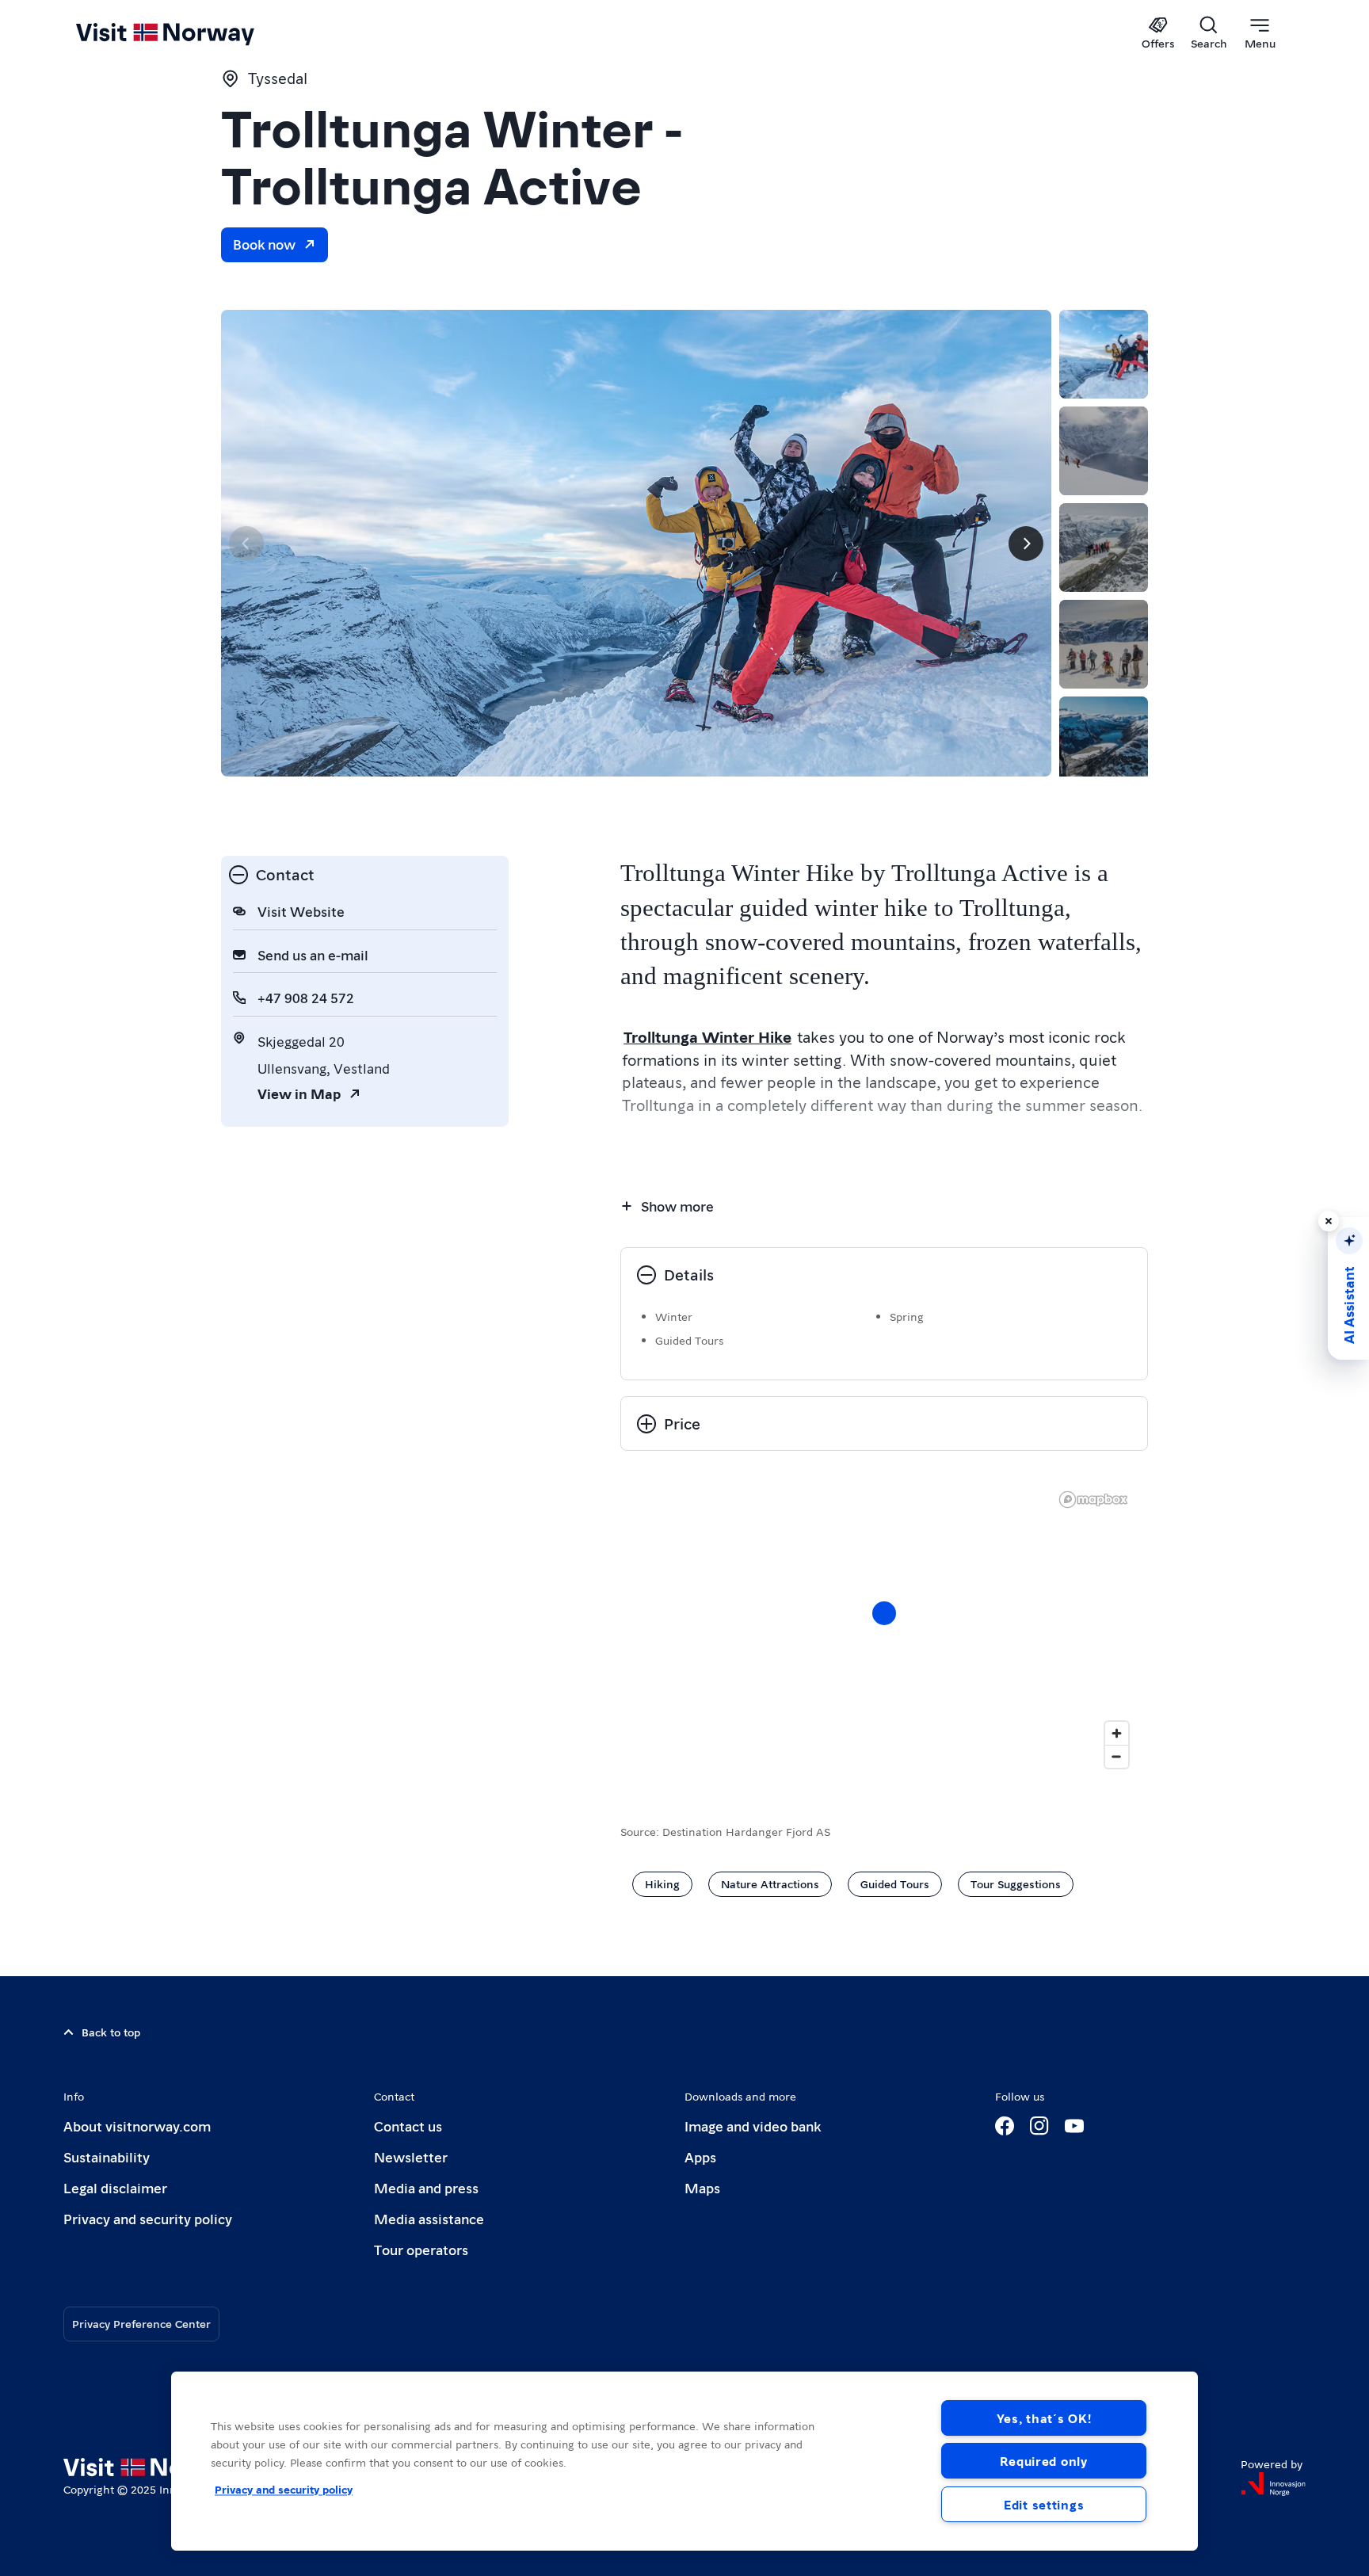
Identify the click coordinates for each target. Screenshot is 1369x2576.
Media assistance (429, 2218)
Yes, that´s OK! (1044, 2418)
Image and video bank (753, 2126)
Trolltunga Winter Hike (707, 1036)
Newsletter (411, 2156)
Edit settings (1044, 2504)
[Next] (1026, 544)
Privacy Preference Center (141, 2323)
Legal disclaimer (115, 2187)
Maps (702, 2187)
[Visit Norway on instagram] (1039, 2126)
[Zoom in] (1117, 1733)
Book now (264, 244)
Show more (677, 1206)
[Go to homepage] (191, 33)
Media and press (426, 2187)
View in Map (299, 1093)
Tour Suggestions (1016, 1883)
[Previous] (246, 544)
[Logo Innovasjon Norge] (1273, 2484)
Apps (700, 2156)
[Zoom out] (1117, 1756)
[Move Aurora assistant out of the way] (1329, 1221)
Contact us (408, 2126)
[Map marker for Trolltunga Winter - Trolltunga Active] (884, 1613)
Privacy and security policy (148, 2218)
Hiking (662, 1883)
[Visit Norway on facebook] (1005, 2126)
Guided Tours (895, 1883)
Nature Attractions (770, 1883)
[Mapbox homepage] (1093, 1500)
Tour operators (421, 2249)
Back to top (111, 2032)
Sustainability (107, 2156)
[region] (884, 1629)
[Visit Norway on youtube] (1074, 2126)
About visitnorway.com (137, 2126)
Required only (1043, 2461)
